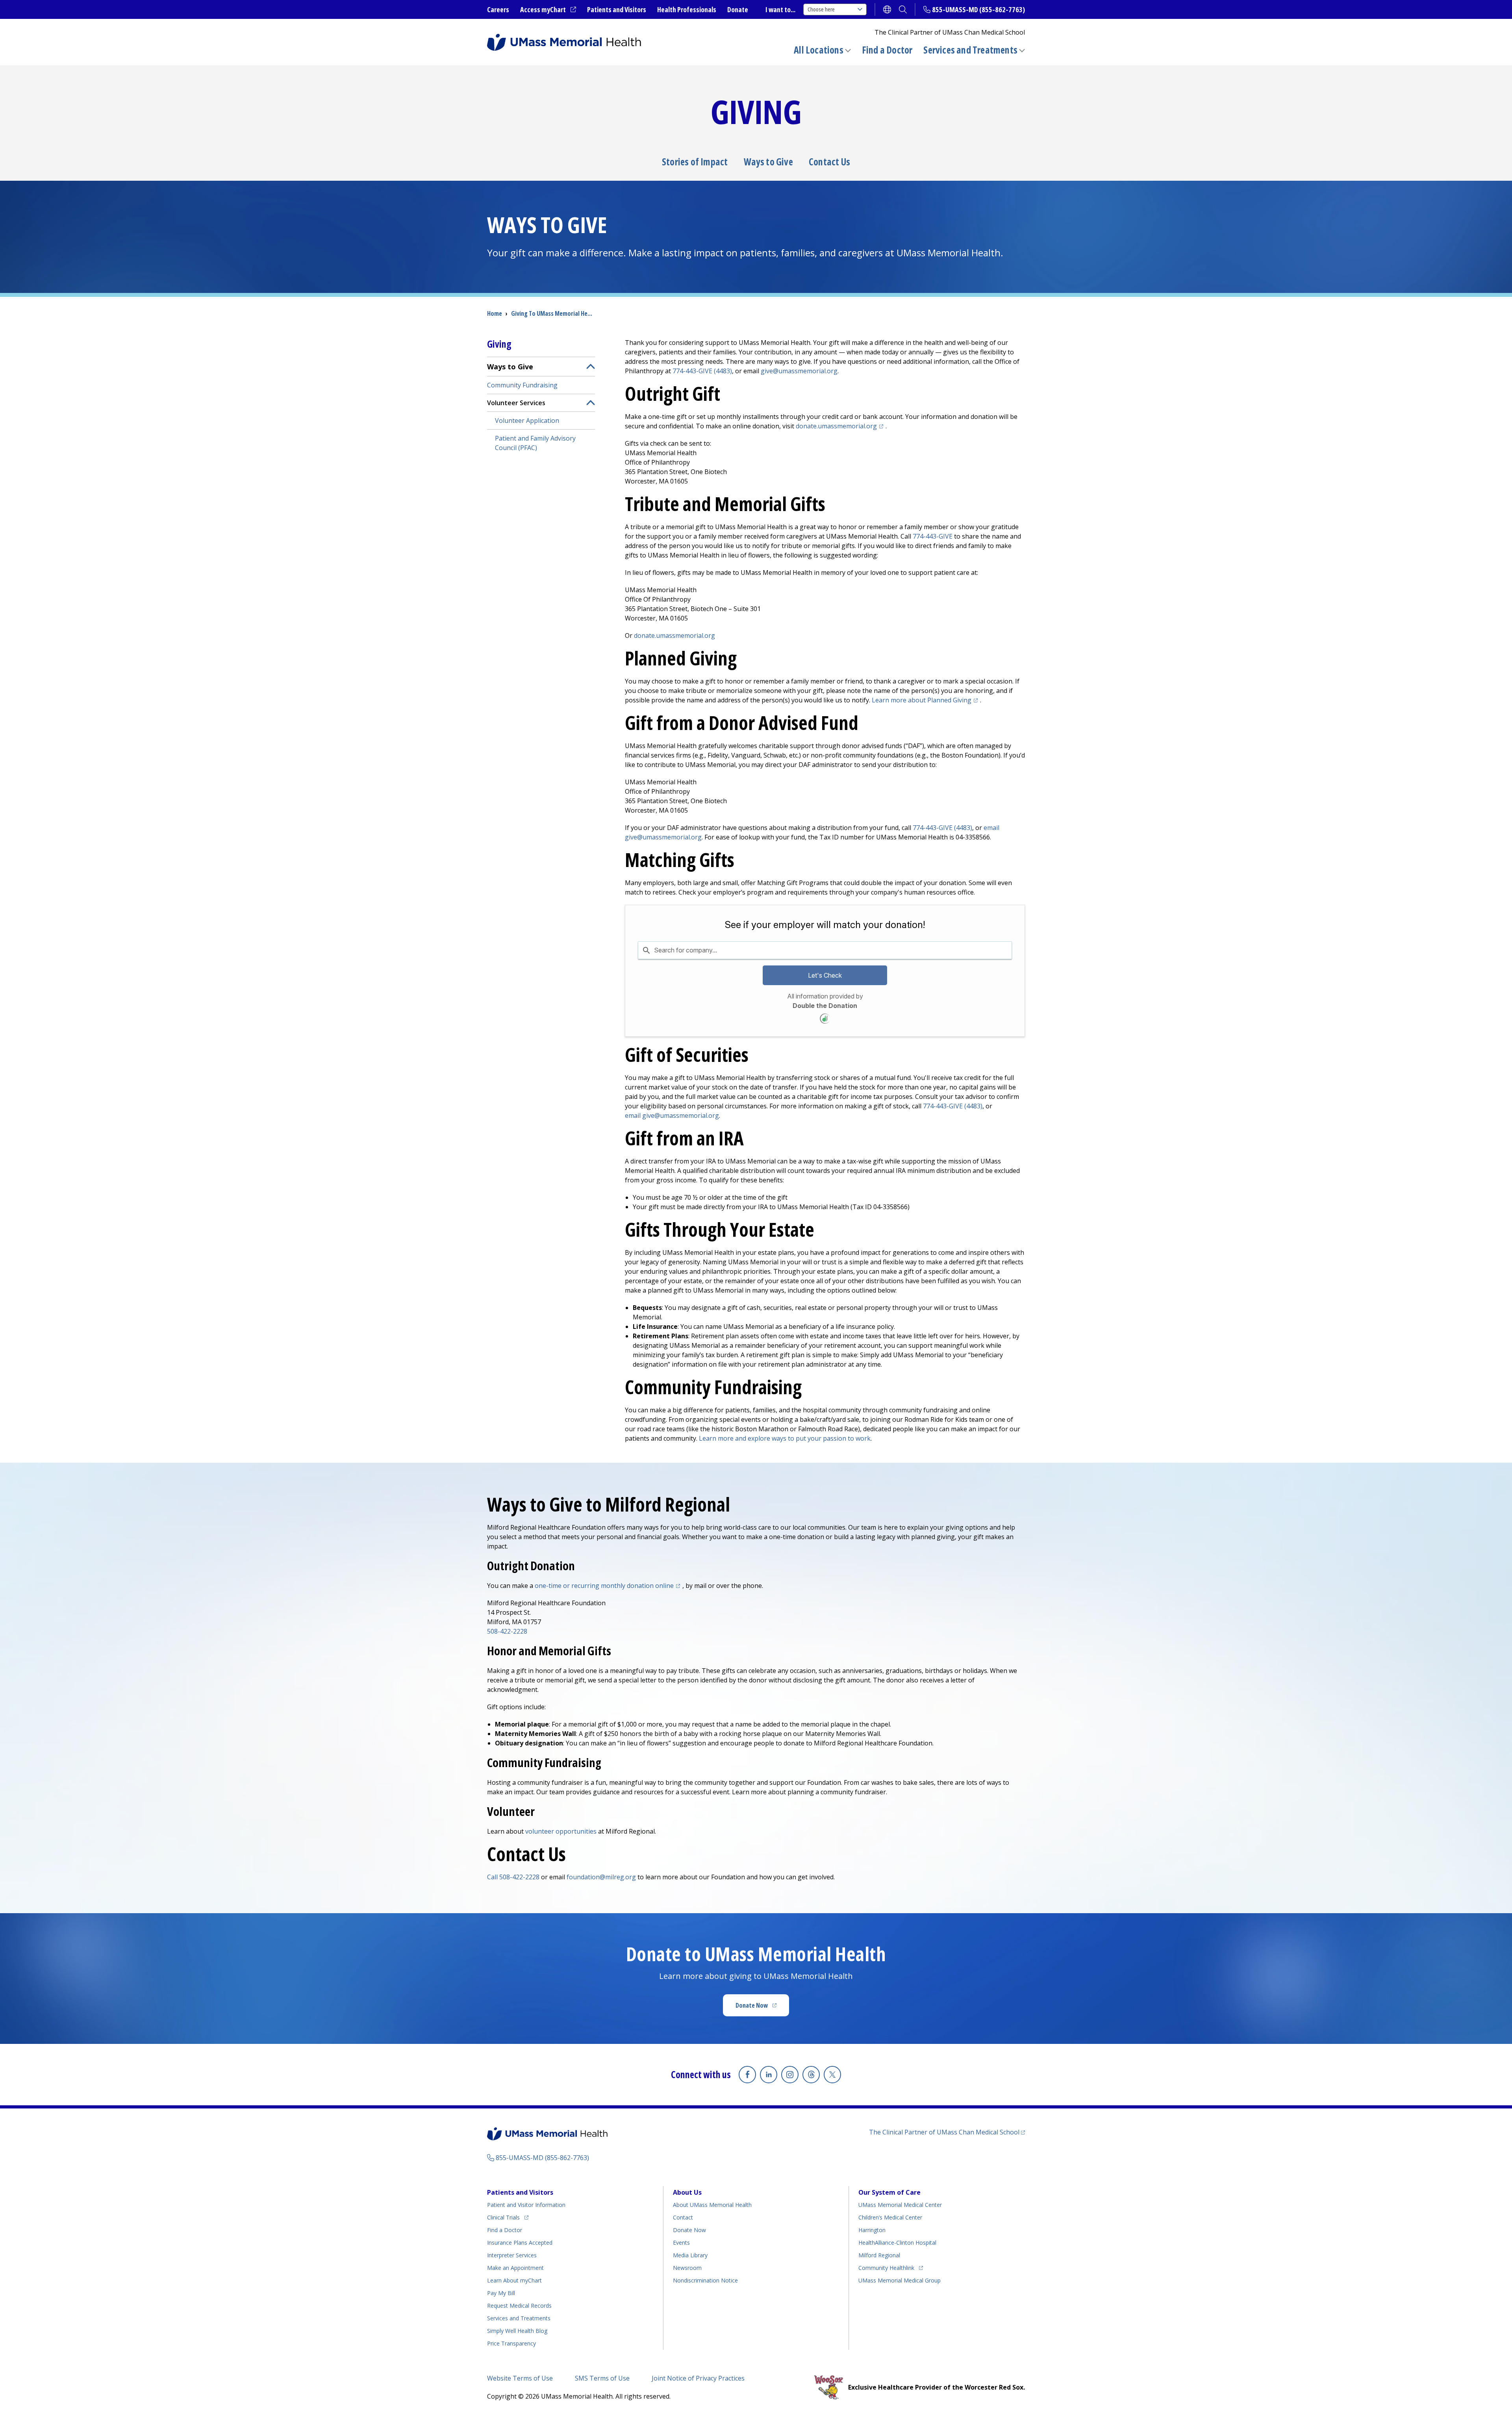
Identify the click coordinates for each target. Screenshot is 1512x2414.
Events (681, 2243)
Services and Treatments (970, 50)
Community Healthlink (886, 2268)
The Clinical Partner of (947, 2132)
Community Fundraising (522, 385)
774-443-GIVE (933, 536)
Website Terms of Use (520, 2378)
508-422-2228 (507, 1631)
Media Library (690, 2255)
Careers (498, 9)
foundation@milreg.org (601, 1877)
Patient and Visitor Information (526, 2205)
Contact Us (829, 162)
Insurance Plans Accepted (520, 2243)
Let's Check (825, 975)
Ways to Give (768, 162)
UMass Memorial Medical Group (900, 2280)
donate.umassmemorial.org (841, 426)
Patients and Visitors (617, 9)
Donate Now (762, 2008)
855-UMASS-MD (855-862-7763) (978, 9)
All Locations (819, 50)
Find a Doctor (887, 50)
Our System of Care (889, 2192)
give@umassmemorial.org (799, 371)
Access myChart (548, 10)
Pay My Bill (501, 2293)
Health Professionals (687, 9)
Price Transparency (511, 2343)
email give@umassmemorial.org (672, 1115)
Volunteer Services (516, 403)
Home (495, 313)
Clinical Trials (508, 2217)
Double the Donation (825, 1006)
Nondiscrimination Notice (705, 2280)
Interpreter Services (512, 2255)
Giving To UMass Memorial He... (552, 313)
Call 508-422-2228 (513, 1877)
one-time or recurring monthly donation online (609, 1586)
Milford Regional (879, 2255)
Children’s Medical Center (890, 2217)
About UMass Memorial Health (712, 2205)
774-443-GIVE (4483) (702, 371)
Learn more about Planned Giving (926, 700)
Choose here (821, 9)
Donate (738, 9)
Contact (683, 2217)
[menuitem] (541, 407)
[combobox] (825, 950)
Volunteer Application (527, 421)
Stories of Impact (695, 162)
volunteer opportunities (561, 1831)
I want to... (780, 9)
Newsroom (687, 2268)
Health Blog (517, 2331)
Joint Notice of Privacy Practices (698, 2378)
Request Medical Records (519, 2306)
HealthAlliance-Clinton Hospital (897, 2243)
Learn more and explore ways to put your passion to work (785, 1438)
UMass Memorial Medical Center (900, 2205)
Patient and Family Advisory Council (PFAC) (535, 443)
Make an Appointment (515, 2268)
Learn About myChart (514, 2280)
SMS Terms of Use (602, 2378)
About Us (687, 2192)
